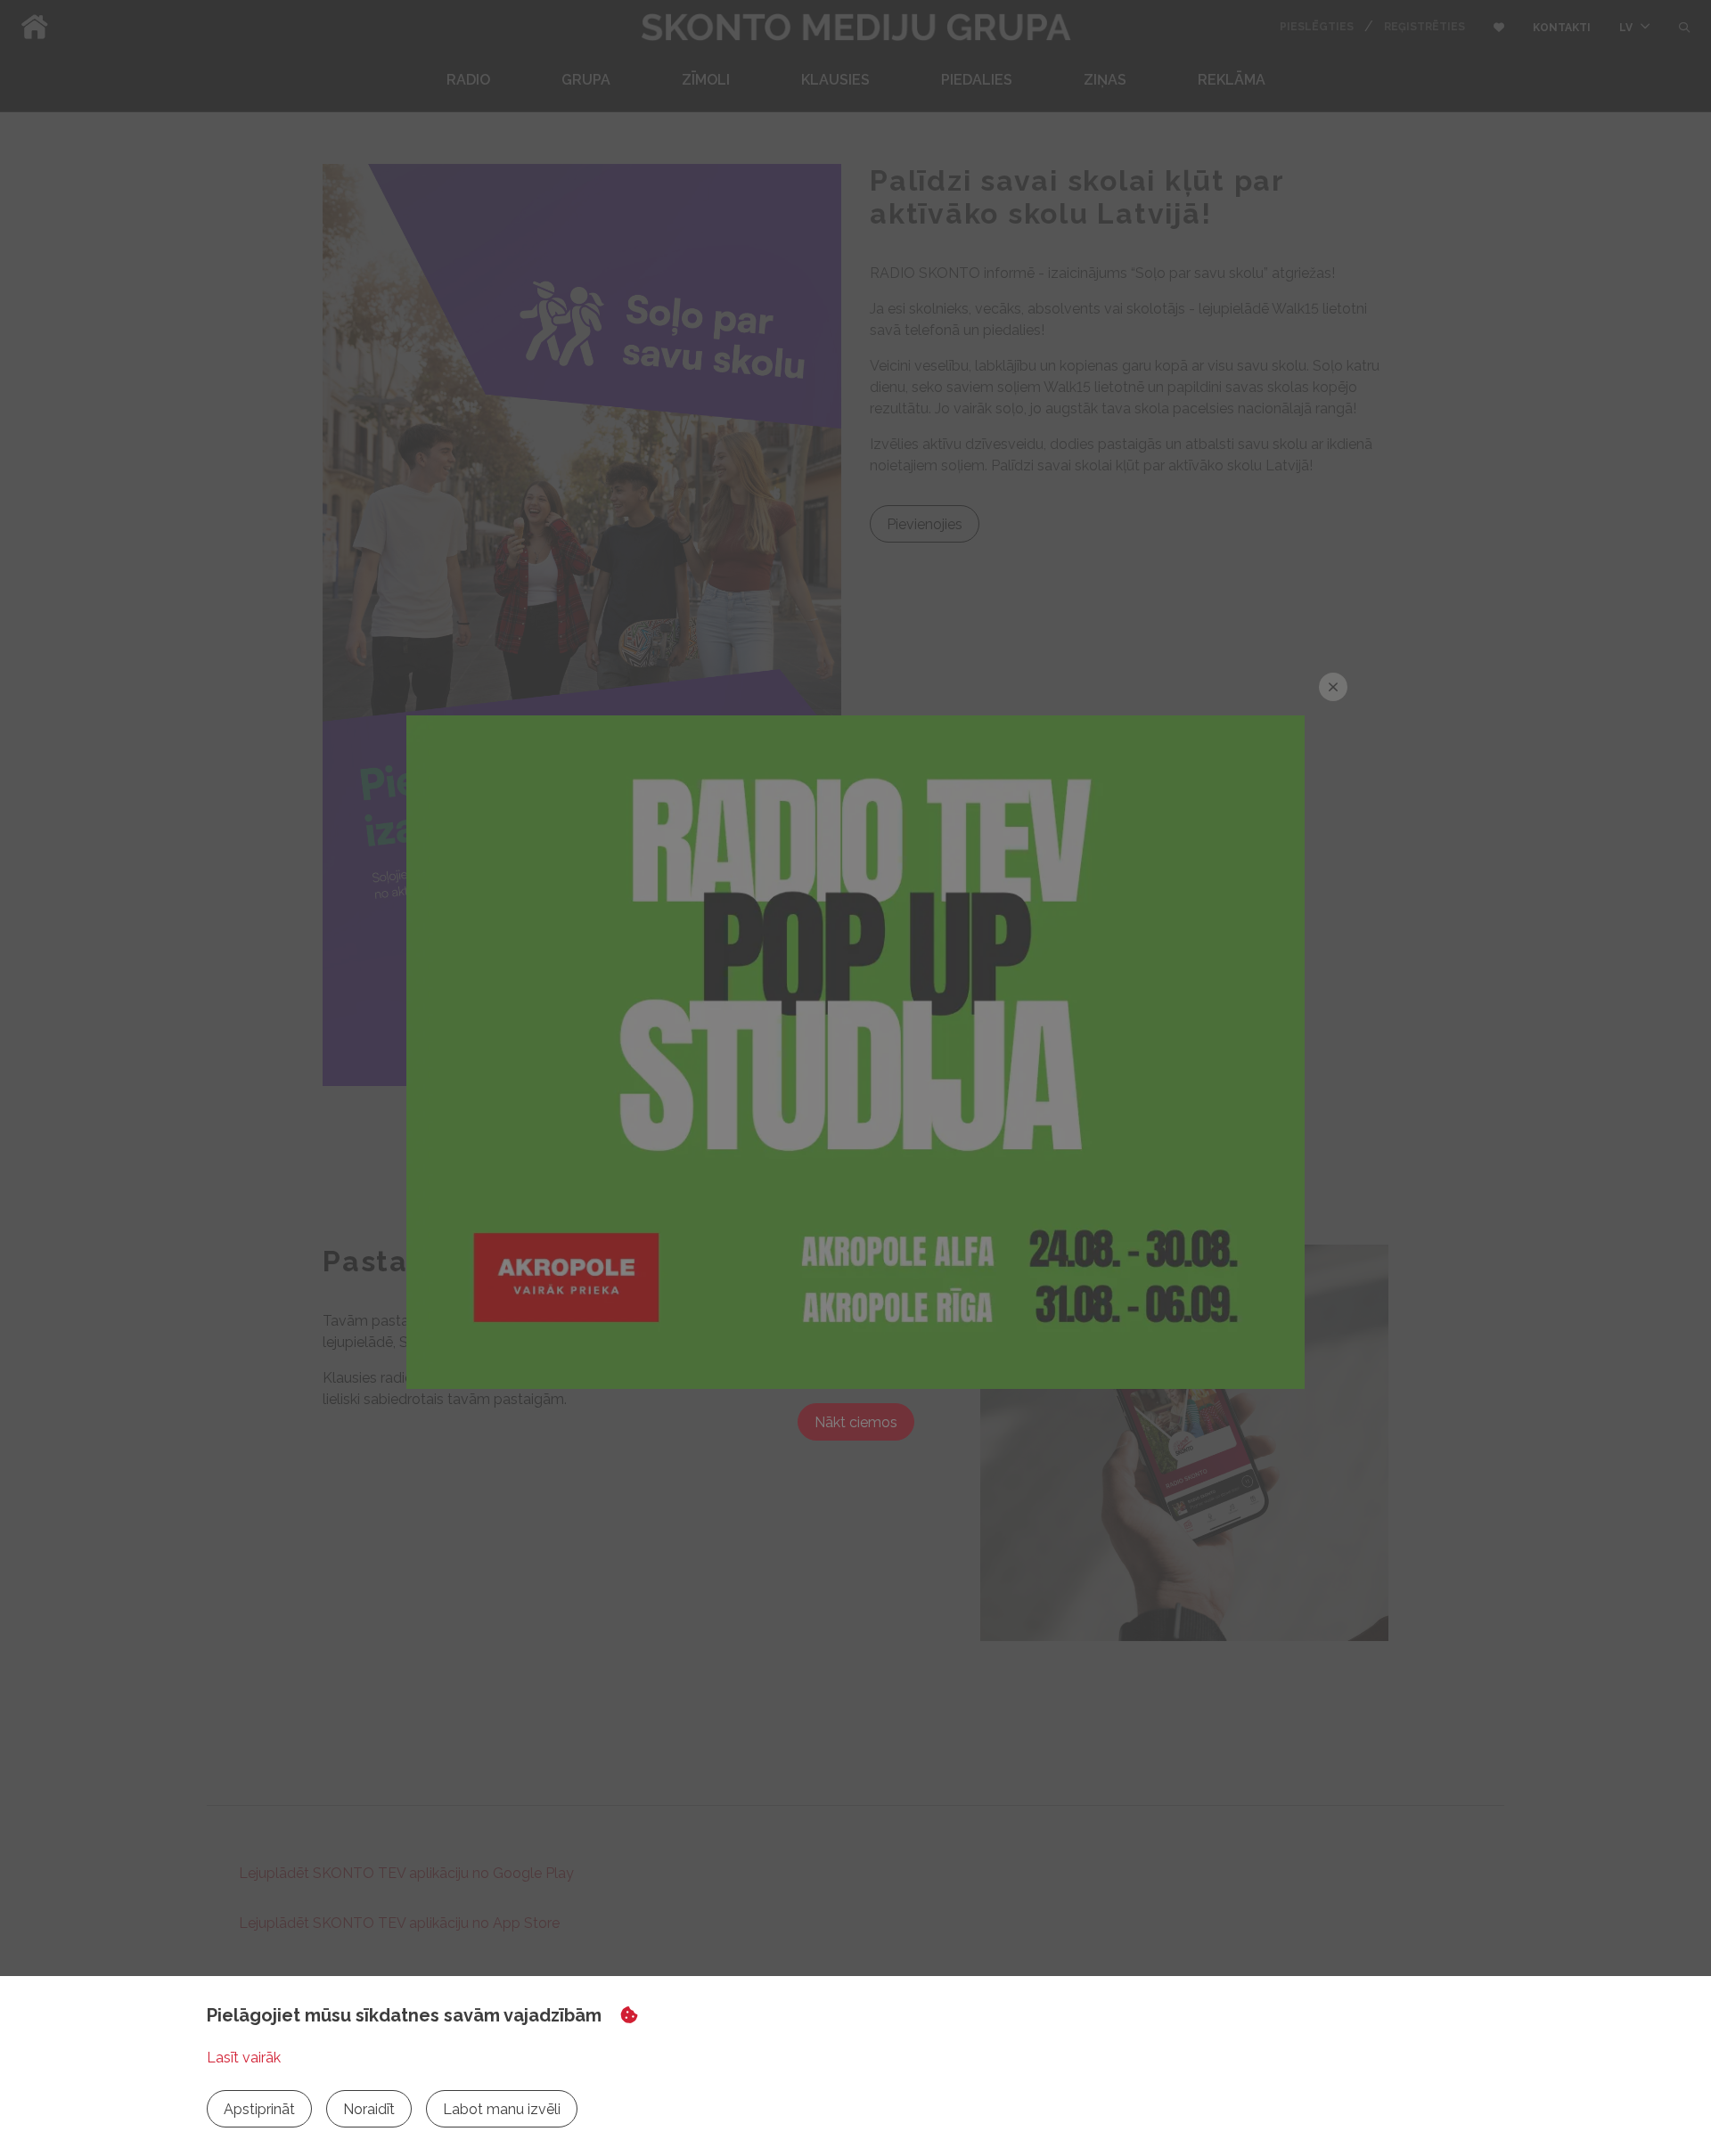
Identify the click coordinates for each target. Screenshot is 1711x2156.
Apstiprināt (259, 2109)
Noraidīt (369, 2109)
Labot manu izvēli (502, 2109)
